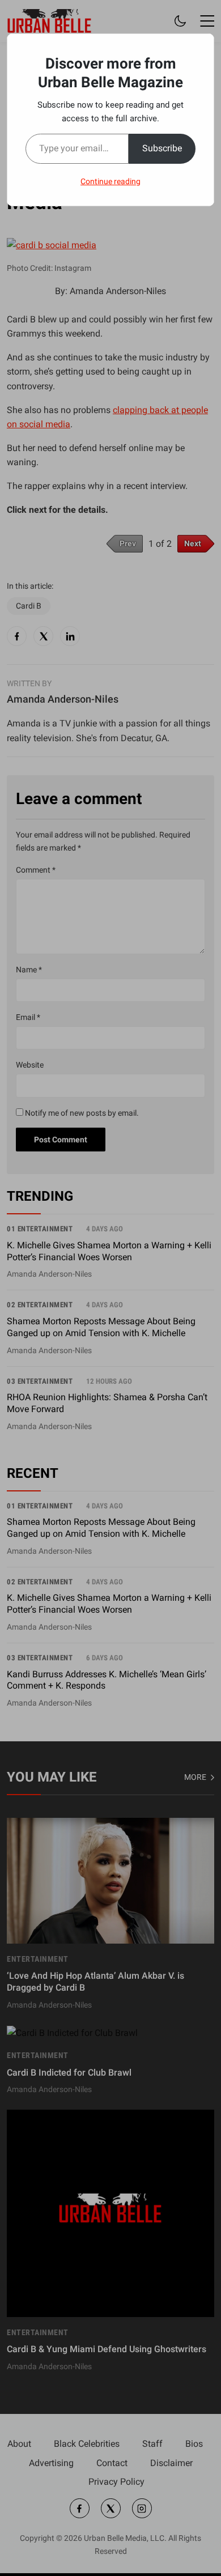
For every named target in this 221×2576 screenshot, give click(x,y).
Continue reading (110, 181)
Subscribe (162, 148)
